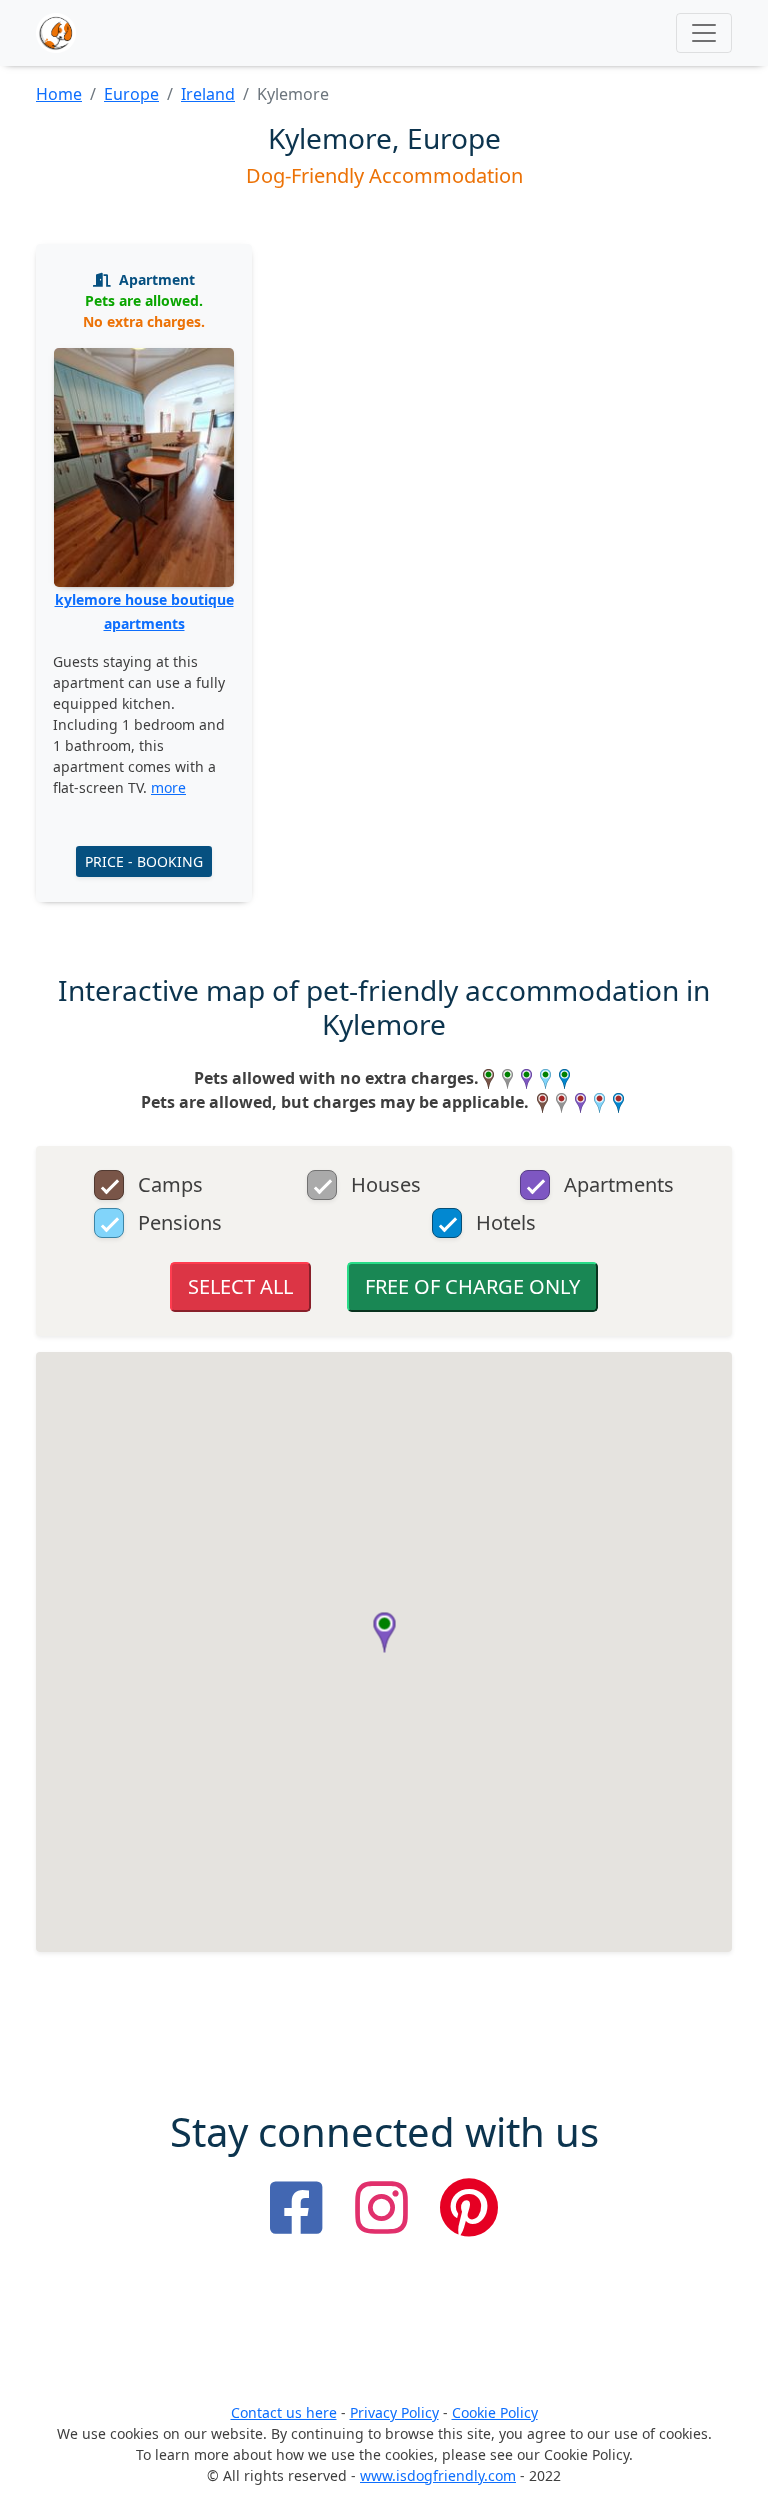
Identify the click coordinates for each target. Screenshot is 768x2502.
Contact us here (284, 2412)
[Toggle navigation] (704, 33)
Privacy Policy (394, 2412)
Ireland (208, 94)
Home (59, 94)
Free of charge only (472, 1286)
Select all (240, 1286)
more (168, 787)
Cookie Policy (495, 2412)
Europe (131, 94)
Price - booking (144, 861)
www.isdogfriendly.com (438, 2475)
